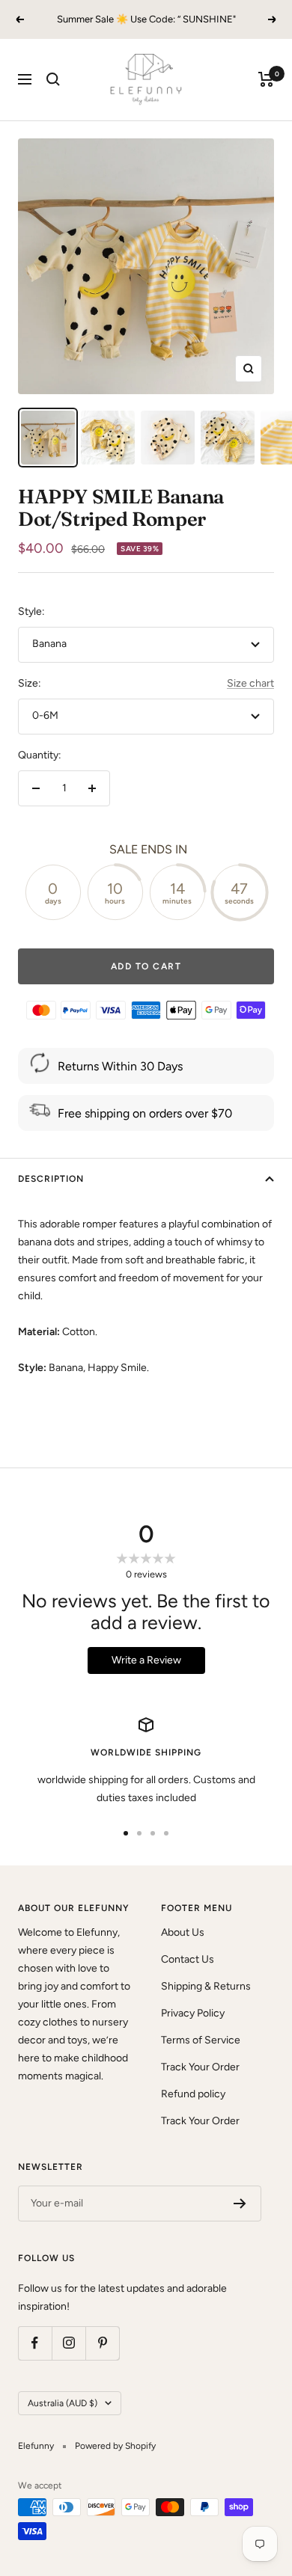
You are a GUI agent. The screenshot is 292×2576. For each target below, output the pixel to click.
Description (51, 1179)
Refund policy (193, 2094)
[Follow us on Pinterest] (102, 2343)
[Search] (53, 79)
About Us (183, 1932)
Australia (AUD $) (63, 2403)
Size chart (250, 683)
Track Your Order (200, 2067)
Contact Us (188, 1959)
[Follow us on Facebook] (35, 2343)
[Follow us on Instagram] (69, 2343)
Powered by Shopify (115, 2446)
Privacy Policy (193, 2013)
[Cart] (266, 79)
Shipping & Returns (206, 1986)
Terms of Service (201, 2040)
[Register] (240, 2204)
